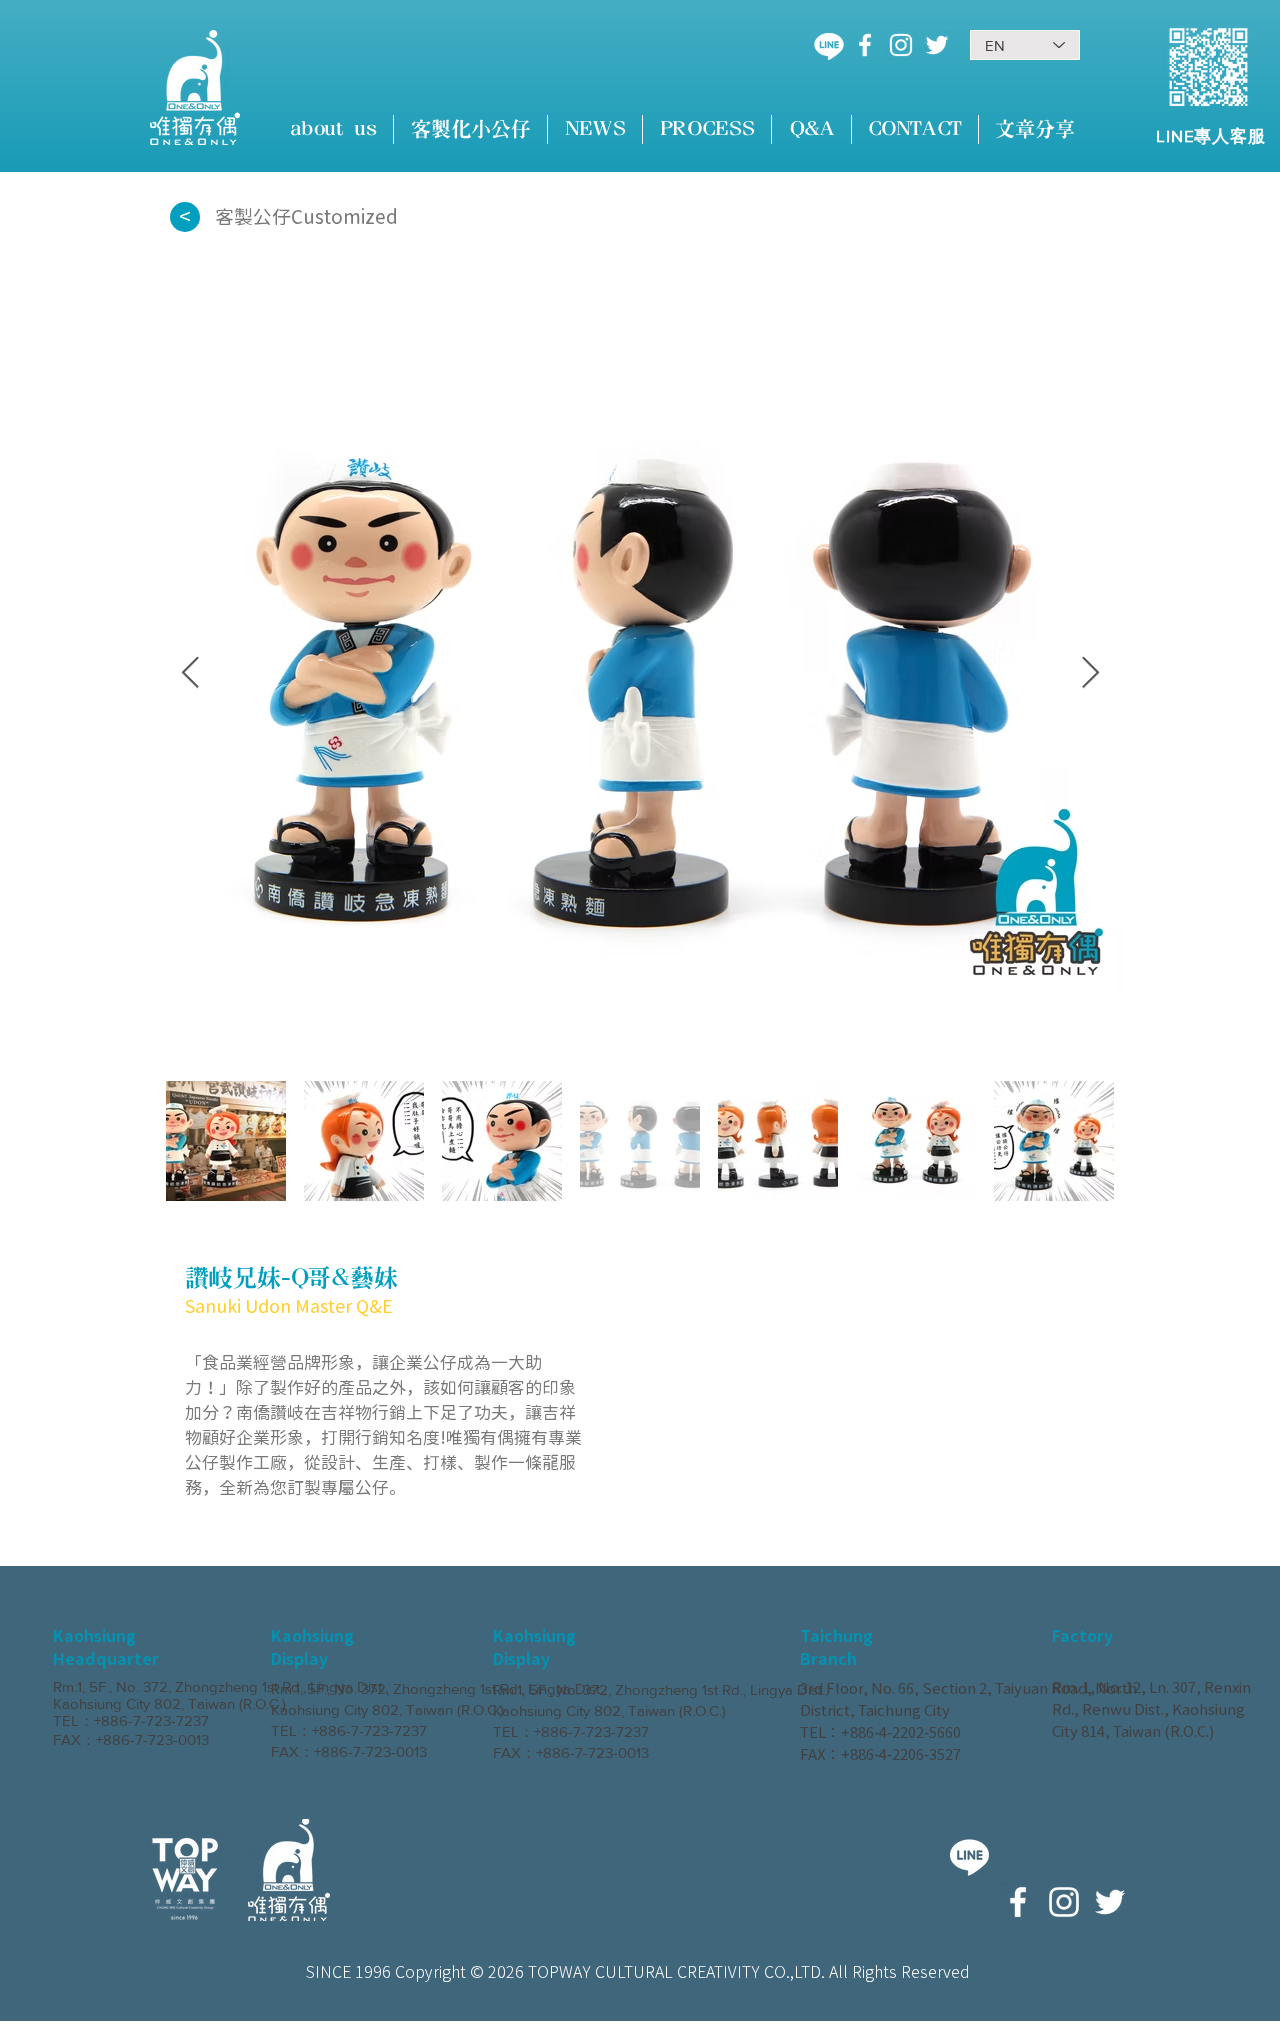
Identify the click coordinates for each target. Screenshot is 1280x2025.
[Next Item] (1090, 674)
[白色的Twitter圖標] (937, 45)
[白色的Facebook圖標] (865, 45)
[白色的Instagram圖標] (901, 45)
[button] (470, 129)
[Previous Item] (190, 674)
